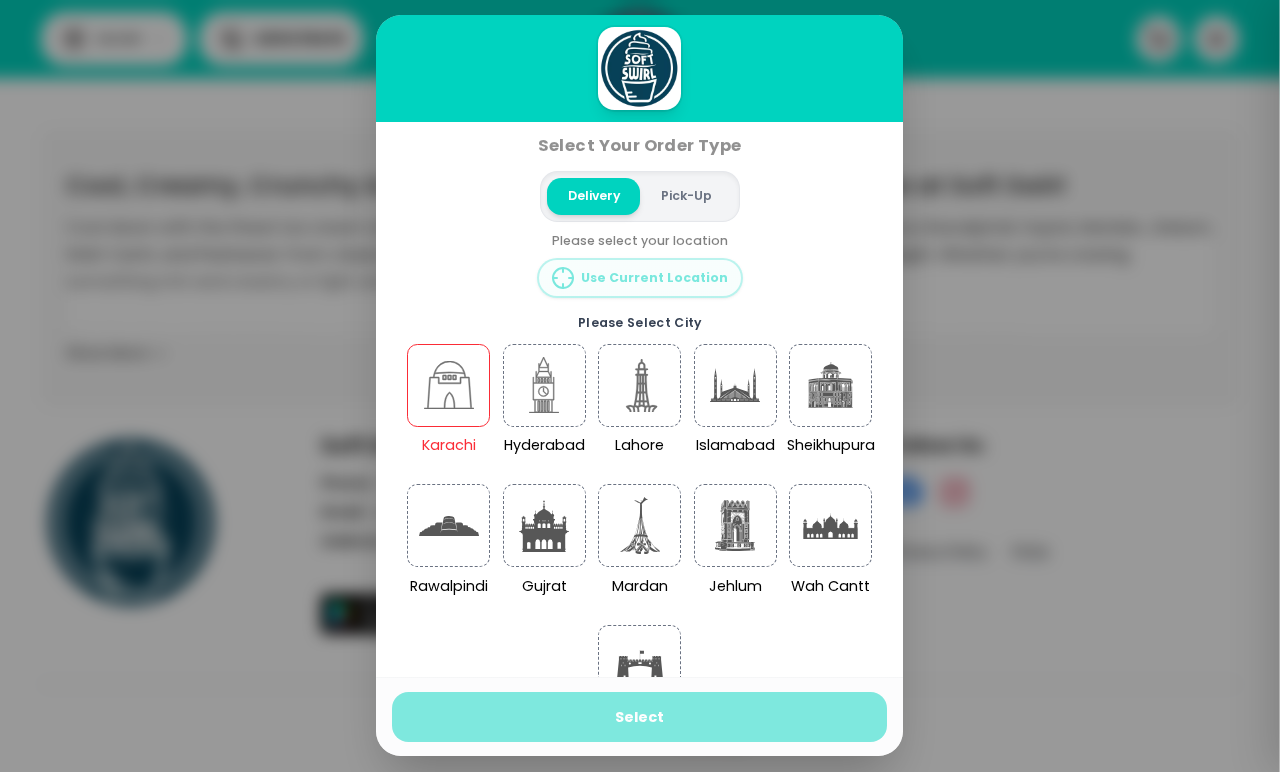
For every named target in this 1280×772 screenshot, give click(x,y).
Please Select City (640, 323)
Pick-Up (686, 195)
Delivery (594, 195)
